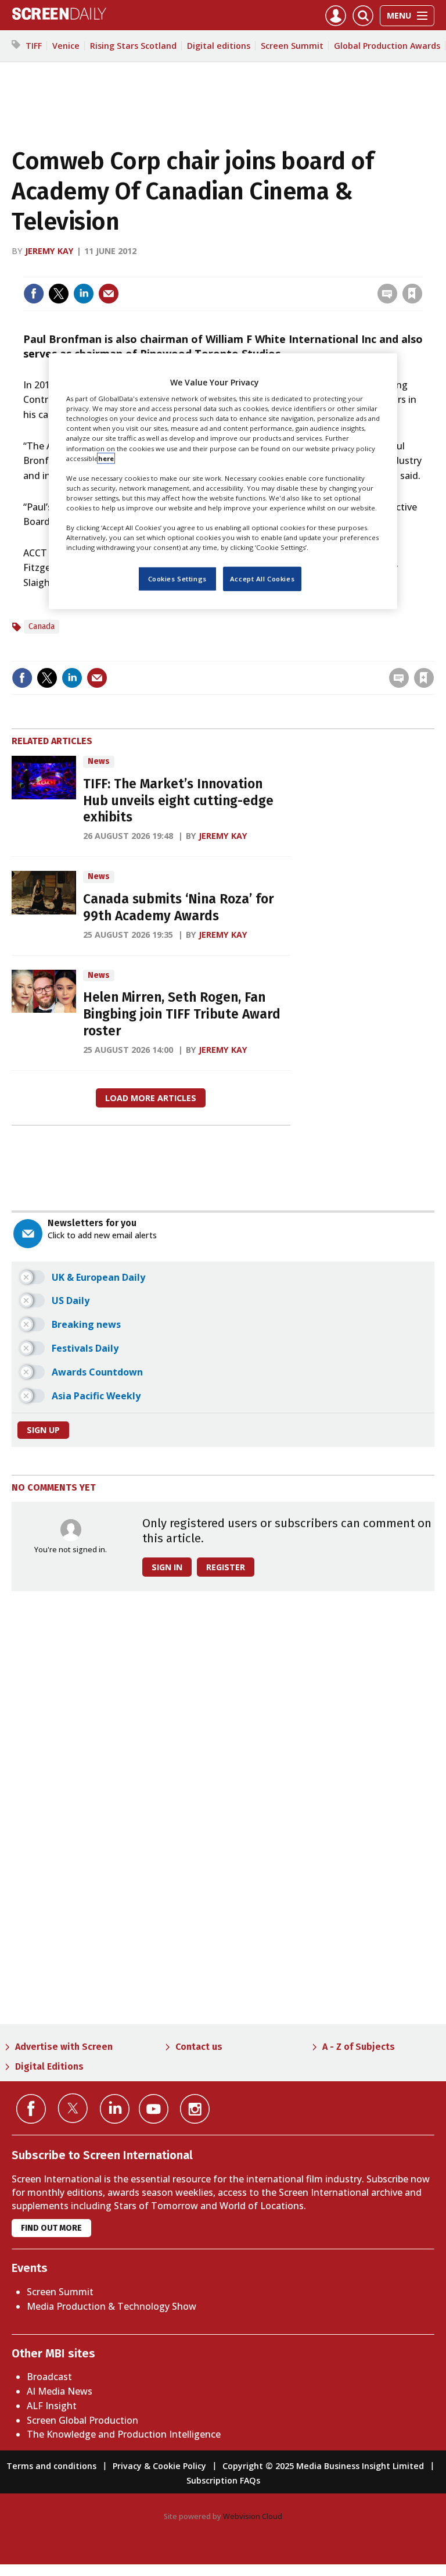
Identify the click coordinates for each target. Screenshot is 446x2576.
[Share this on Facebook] (34, 294)
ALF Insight (52, 2406)
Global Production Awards (387, 46)
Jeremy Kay (49, 251)
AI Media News (60, 2391)
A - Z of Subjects (359, 2047)
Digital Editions (49, 2066)
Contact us (199, 2047)
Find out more (51, 2228)
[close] (421, 269)
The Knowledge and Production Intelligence (124, 2434)
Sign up (43, 1430)
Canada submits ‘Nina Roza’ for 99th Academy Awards (179, 908)
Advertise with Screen (64, 2047)
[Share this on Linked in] (84, 294)
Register (226, 1567)
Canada (42, 626)
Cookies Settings (177, 579)
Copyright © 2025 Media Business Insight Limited (323, 2466)
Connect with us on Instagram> (195, 2109)
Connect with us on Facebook (31, 2109)
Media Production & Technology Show (111, 2306)
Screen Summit (292, 46)
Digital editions (219, 46)
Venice (66, 46)
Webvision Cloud (253, 2516)
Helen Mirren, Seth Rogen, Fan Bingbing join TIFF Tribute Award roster (182, 1014)
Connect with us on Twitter (73, 2108)
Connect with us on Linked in (115, 2109)
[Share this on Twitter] (59, 294)
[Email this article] (109, 294)
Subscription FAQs (223, 2480)
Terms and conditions (51, 2466)
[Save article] (412, 294)
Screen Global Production (82, 2420)
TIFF (34, 46)
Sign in (260, 269)
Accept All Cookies (262, 579)
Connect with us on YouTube (154, 2109)
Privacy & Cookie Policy (159, 2466)
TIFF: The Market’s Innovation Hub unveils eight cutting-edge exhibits (178, 801)
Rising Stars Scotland (133, 46)
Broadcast (49, 2377)
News (99, 761)
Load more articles (151, 1098)
